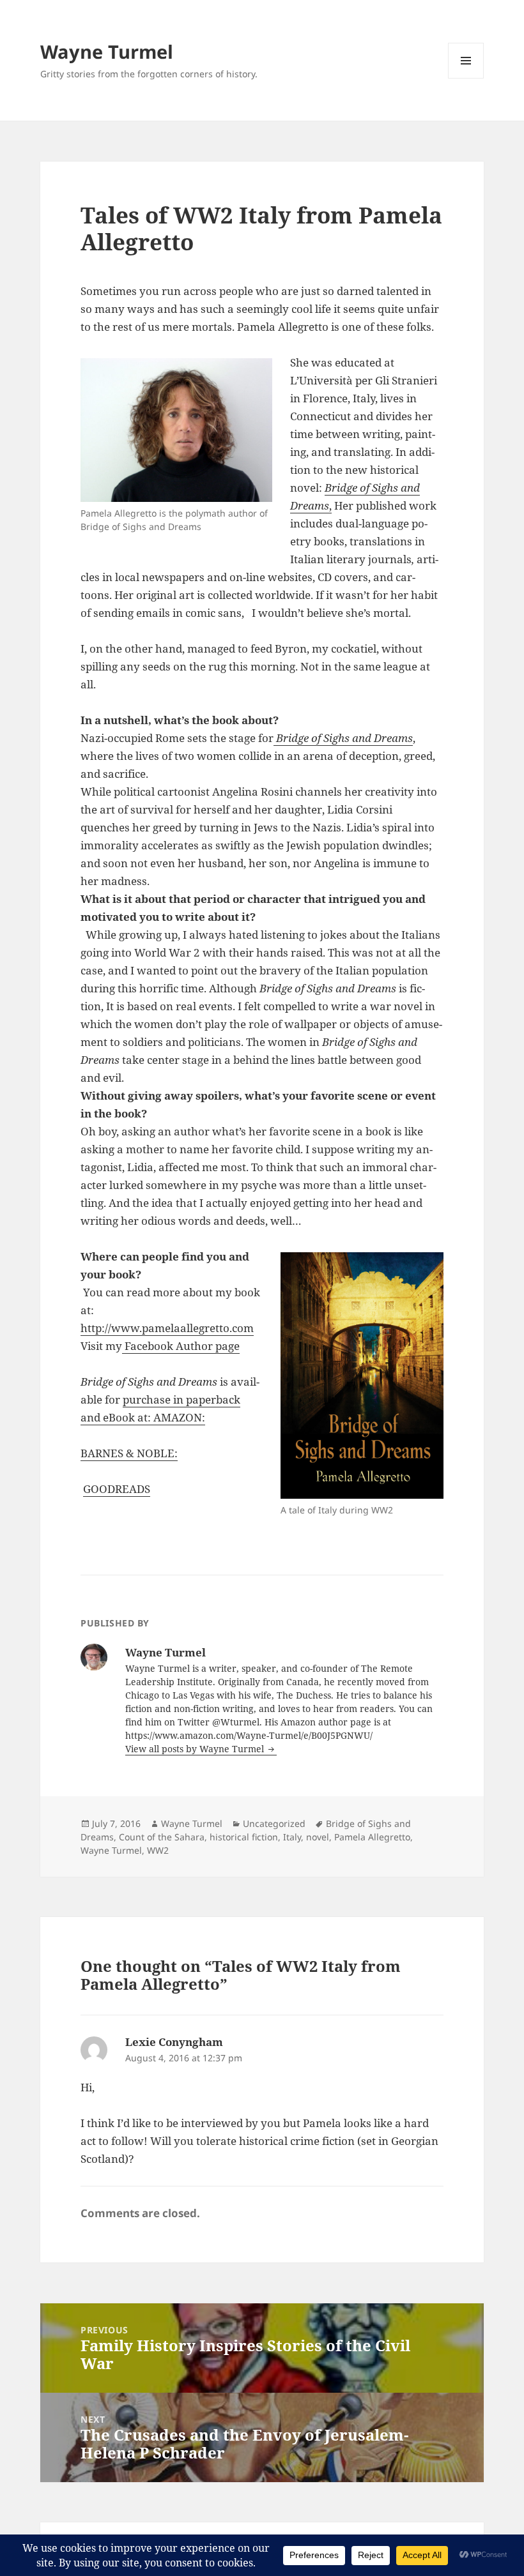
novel (318, 1837)
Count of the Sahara (162, 1837)
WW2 (158, 1850)
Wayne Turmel (107, 51)
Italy (292, 1837)
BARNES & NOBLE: (129, 1453)
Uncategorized (274, 1823)
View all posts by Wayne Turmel (196, 1749)
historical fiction (244, 1837)
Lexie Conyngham (174, 2042)
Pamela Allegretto (372, 1837)
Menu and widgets (466, 78)
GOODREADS (117, 1489)
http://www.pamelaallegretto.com (167, 1328)
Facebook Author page (181, 1346)
